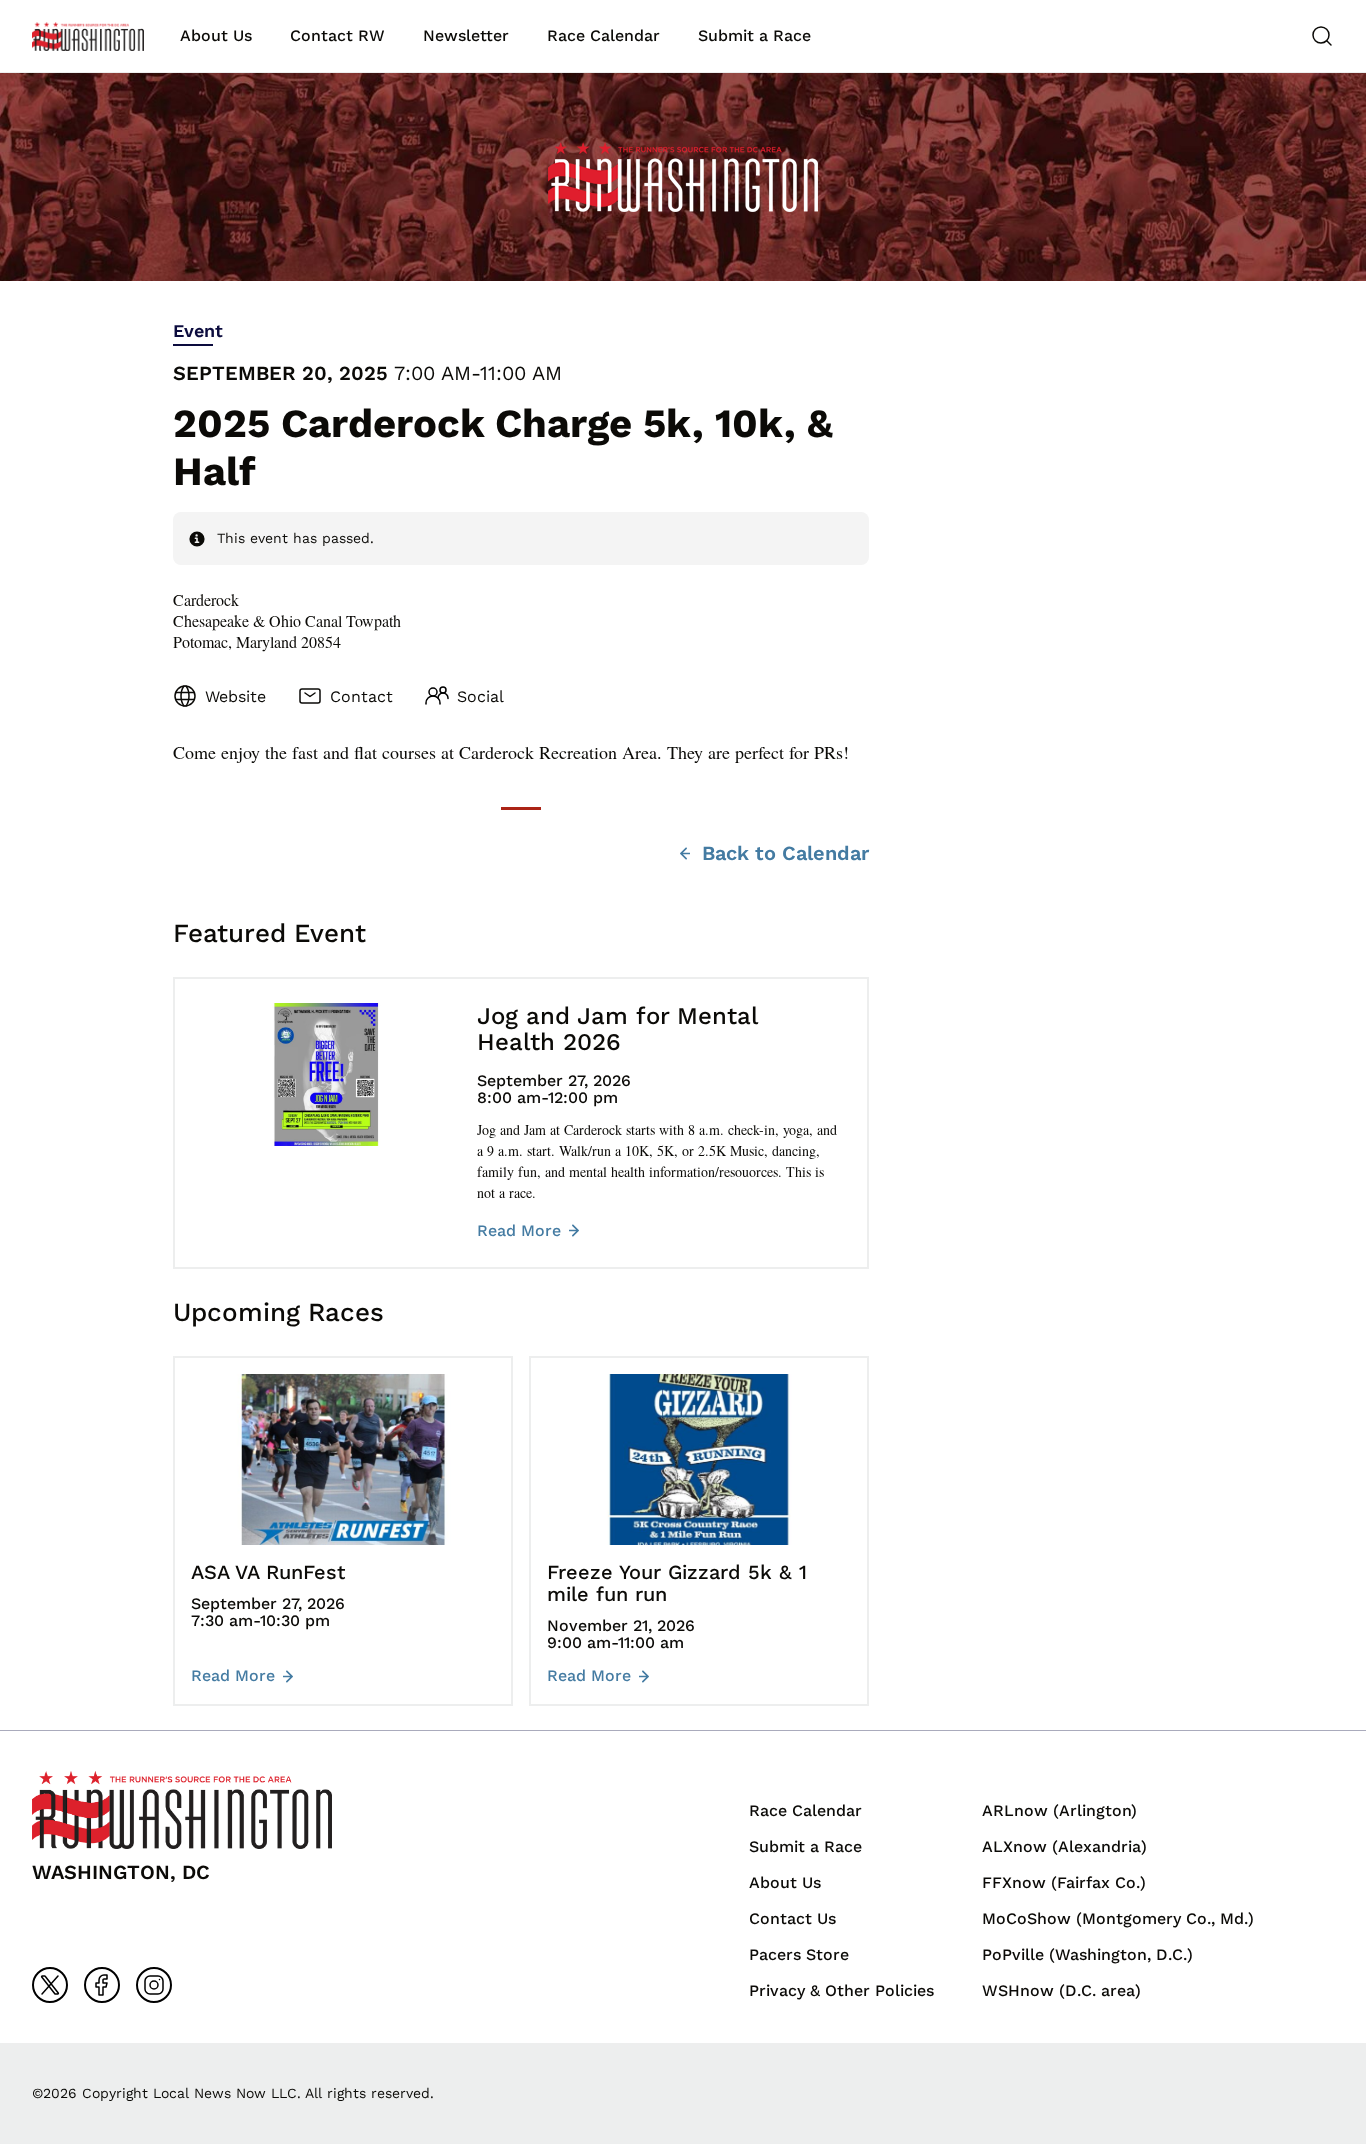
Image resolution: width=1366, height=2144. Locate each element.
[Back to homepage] (88, 36)
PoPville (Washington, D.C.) (1087, 1954)
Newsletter (466, 35)
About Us (216, 35)
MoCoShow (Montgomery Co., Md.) (1118, 1918)
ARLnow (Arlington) (1059, 1810)
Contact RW (337, 35)
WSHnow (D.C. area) (1061, 1990)
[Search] (1322, 36)
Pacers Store (799, 1954)
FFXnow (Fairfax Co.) (1064, 1882)
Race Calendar (603, 35)
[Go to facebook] (102, 1985)
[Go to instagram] (154, 1985)
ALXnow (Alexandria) (1064, 1846)
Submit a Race (754, 35)
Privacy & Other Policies (841, 1990)
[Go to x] (50, 1985)
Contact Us (792, 1918)
